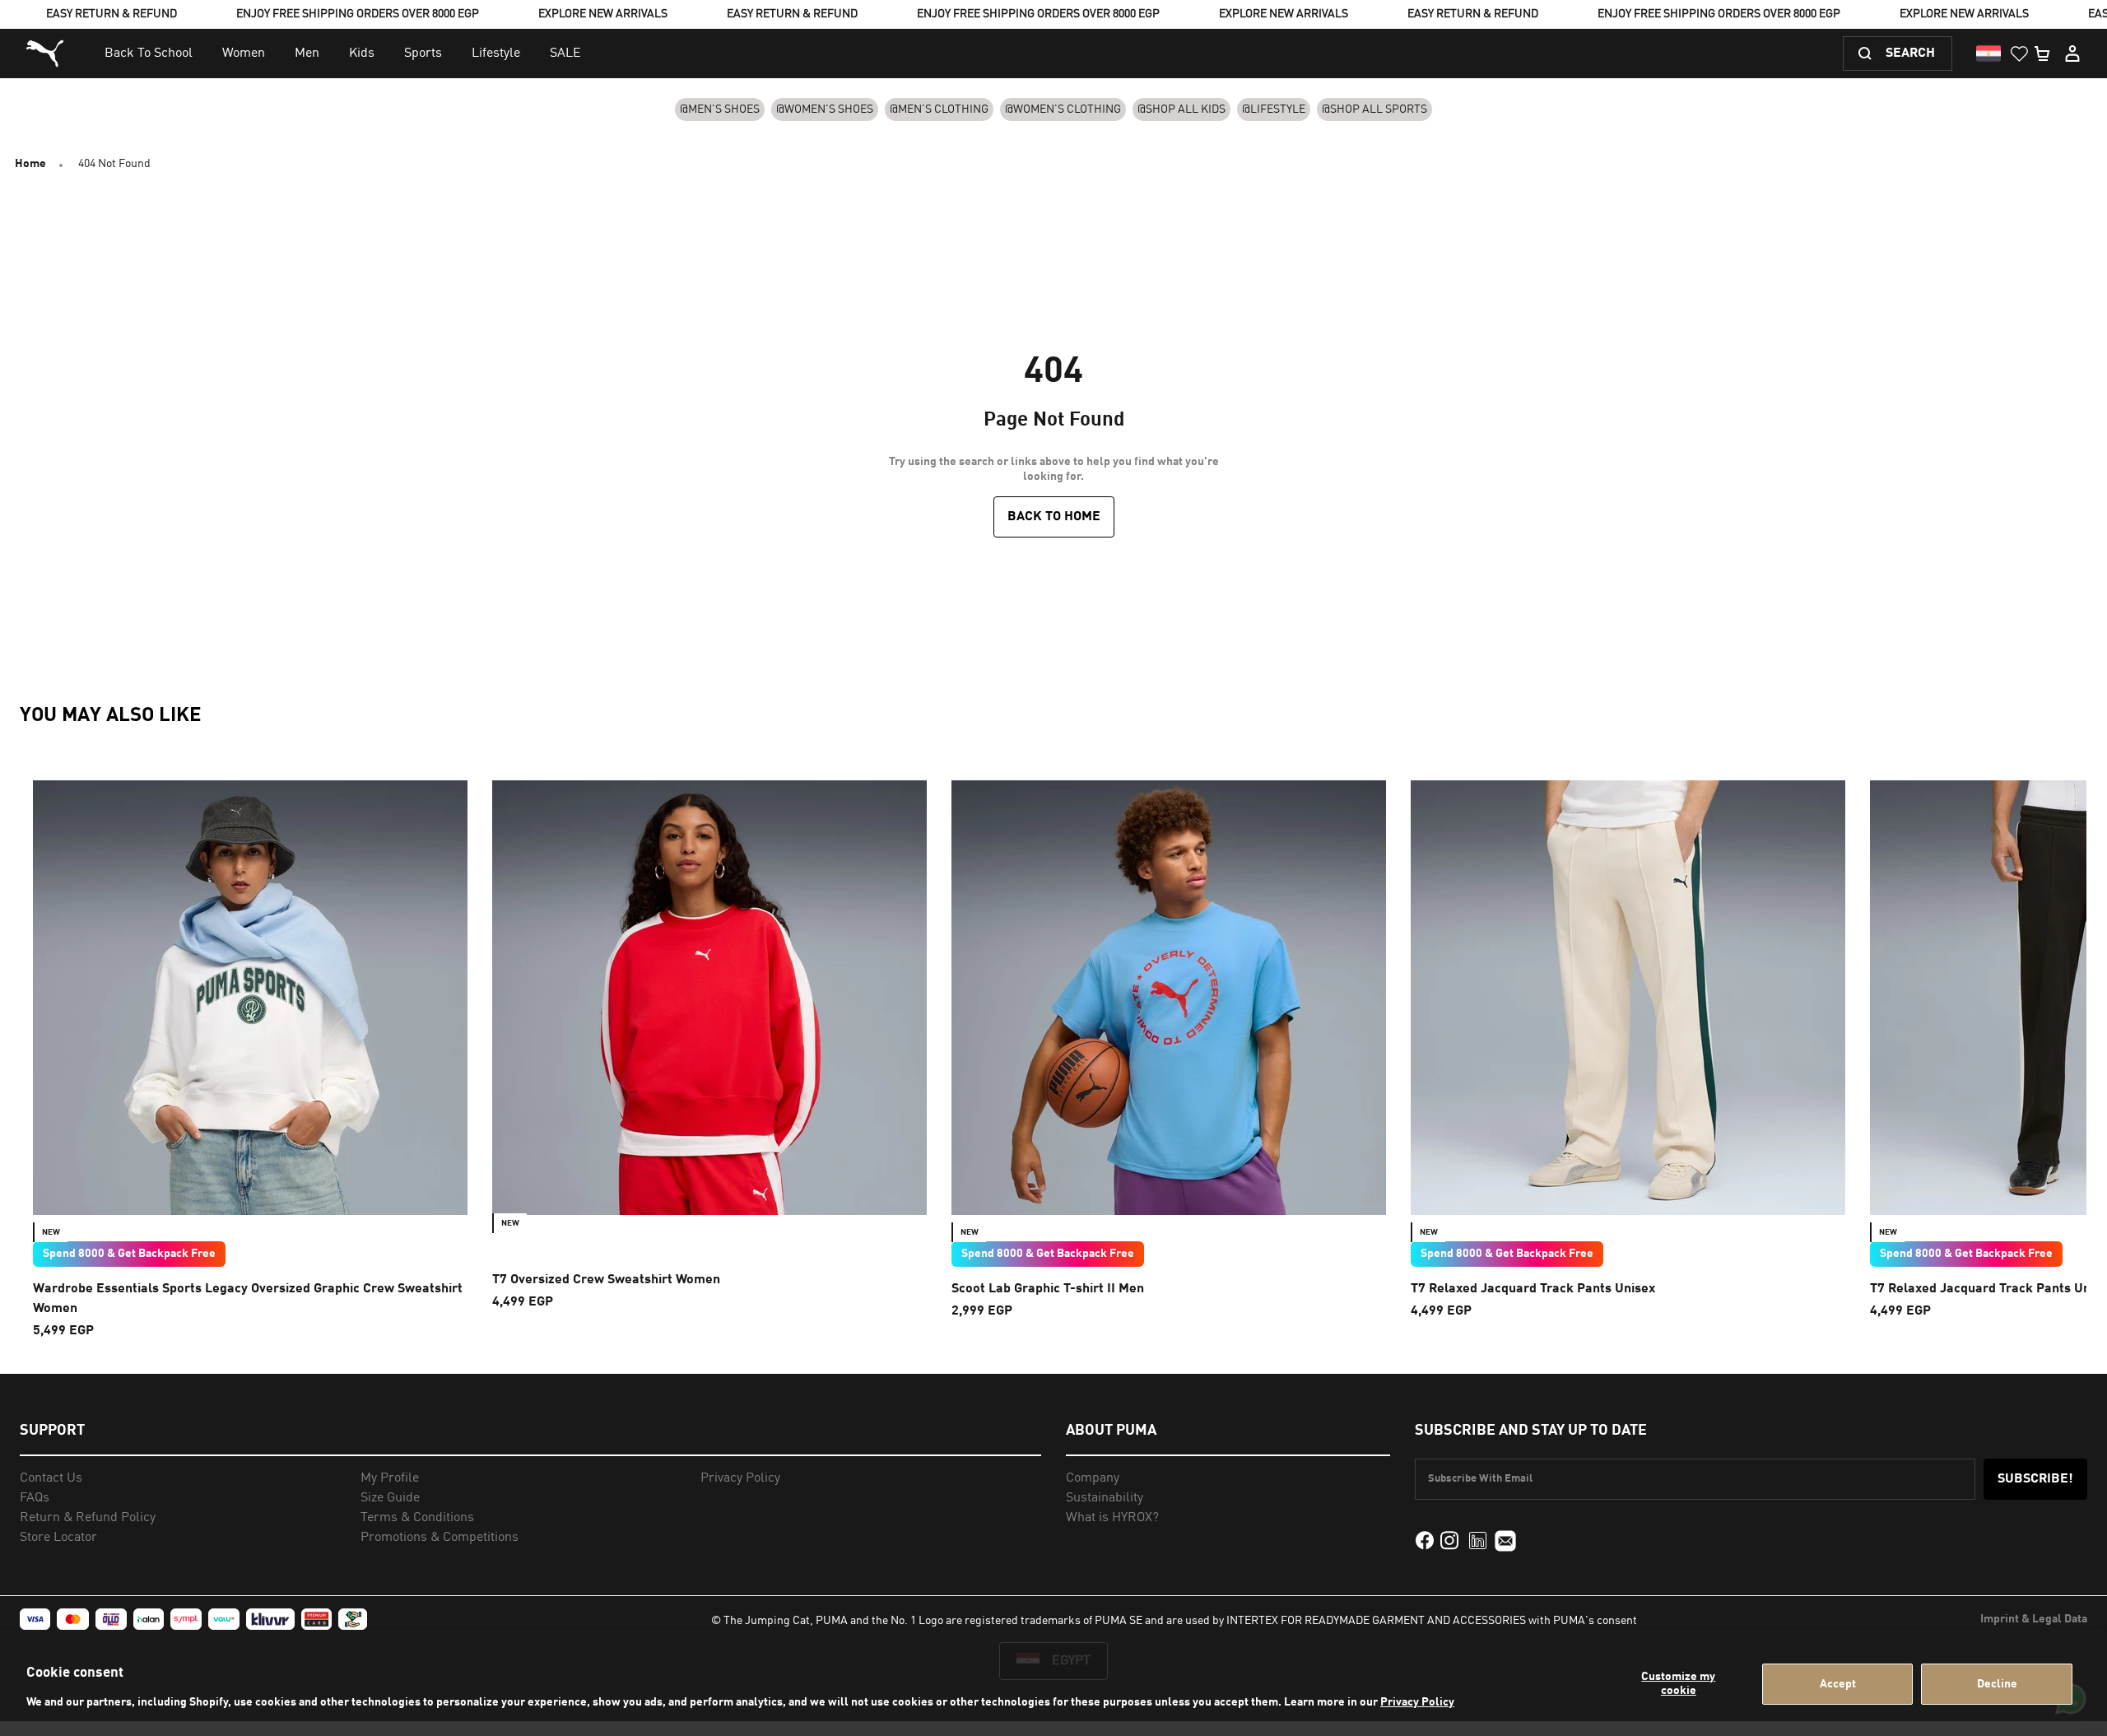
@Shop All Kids (1181, 109)
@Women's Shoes (825, 109)
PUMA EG (47, 54)
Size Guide (390, 1498)
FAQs (35, 1498)
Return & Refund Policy (88, 1518)
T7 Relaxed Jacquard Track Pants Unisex (1533, 1289)
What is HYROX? (1112, 1518)
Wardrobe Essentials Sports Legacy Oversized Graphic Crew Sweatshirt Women (248, 1299)
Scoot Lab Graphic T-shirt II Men (1048, 1289)
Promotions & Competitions (440, 1538)
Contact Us (51, 1478)
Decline (1997, 1684)
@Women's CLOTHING (1063, 109)
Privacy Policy (1417, 1702)
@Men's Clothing (939, 109)
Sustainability (1105, 1498)
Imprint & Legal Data (2034, 1619)
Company (1093, 1478)
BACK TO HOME (1054, 517)
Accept (1838, 1684)
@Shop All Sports (1374, 109)
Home (30, 164)
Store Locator (58, 1538)
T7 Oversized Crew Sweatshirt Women (606, 1280)
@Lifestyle (1274, 109)
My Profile (390, 1478)
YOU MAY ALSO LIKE (111, 716)
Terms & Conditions (417, 1518)
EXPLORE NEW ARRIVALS (603, 14)
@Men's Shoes (720, 109)
